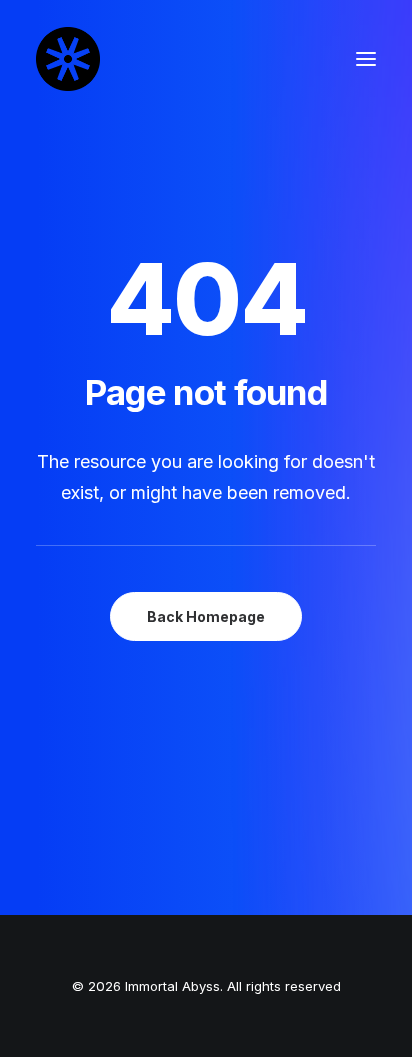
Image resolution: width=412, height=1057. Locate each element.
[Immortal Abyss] (68, 59)
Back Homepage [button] (206, 616)
